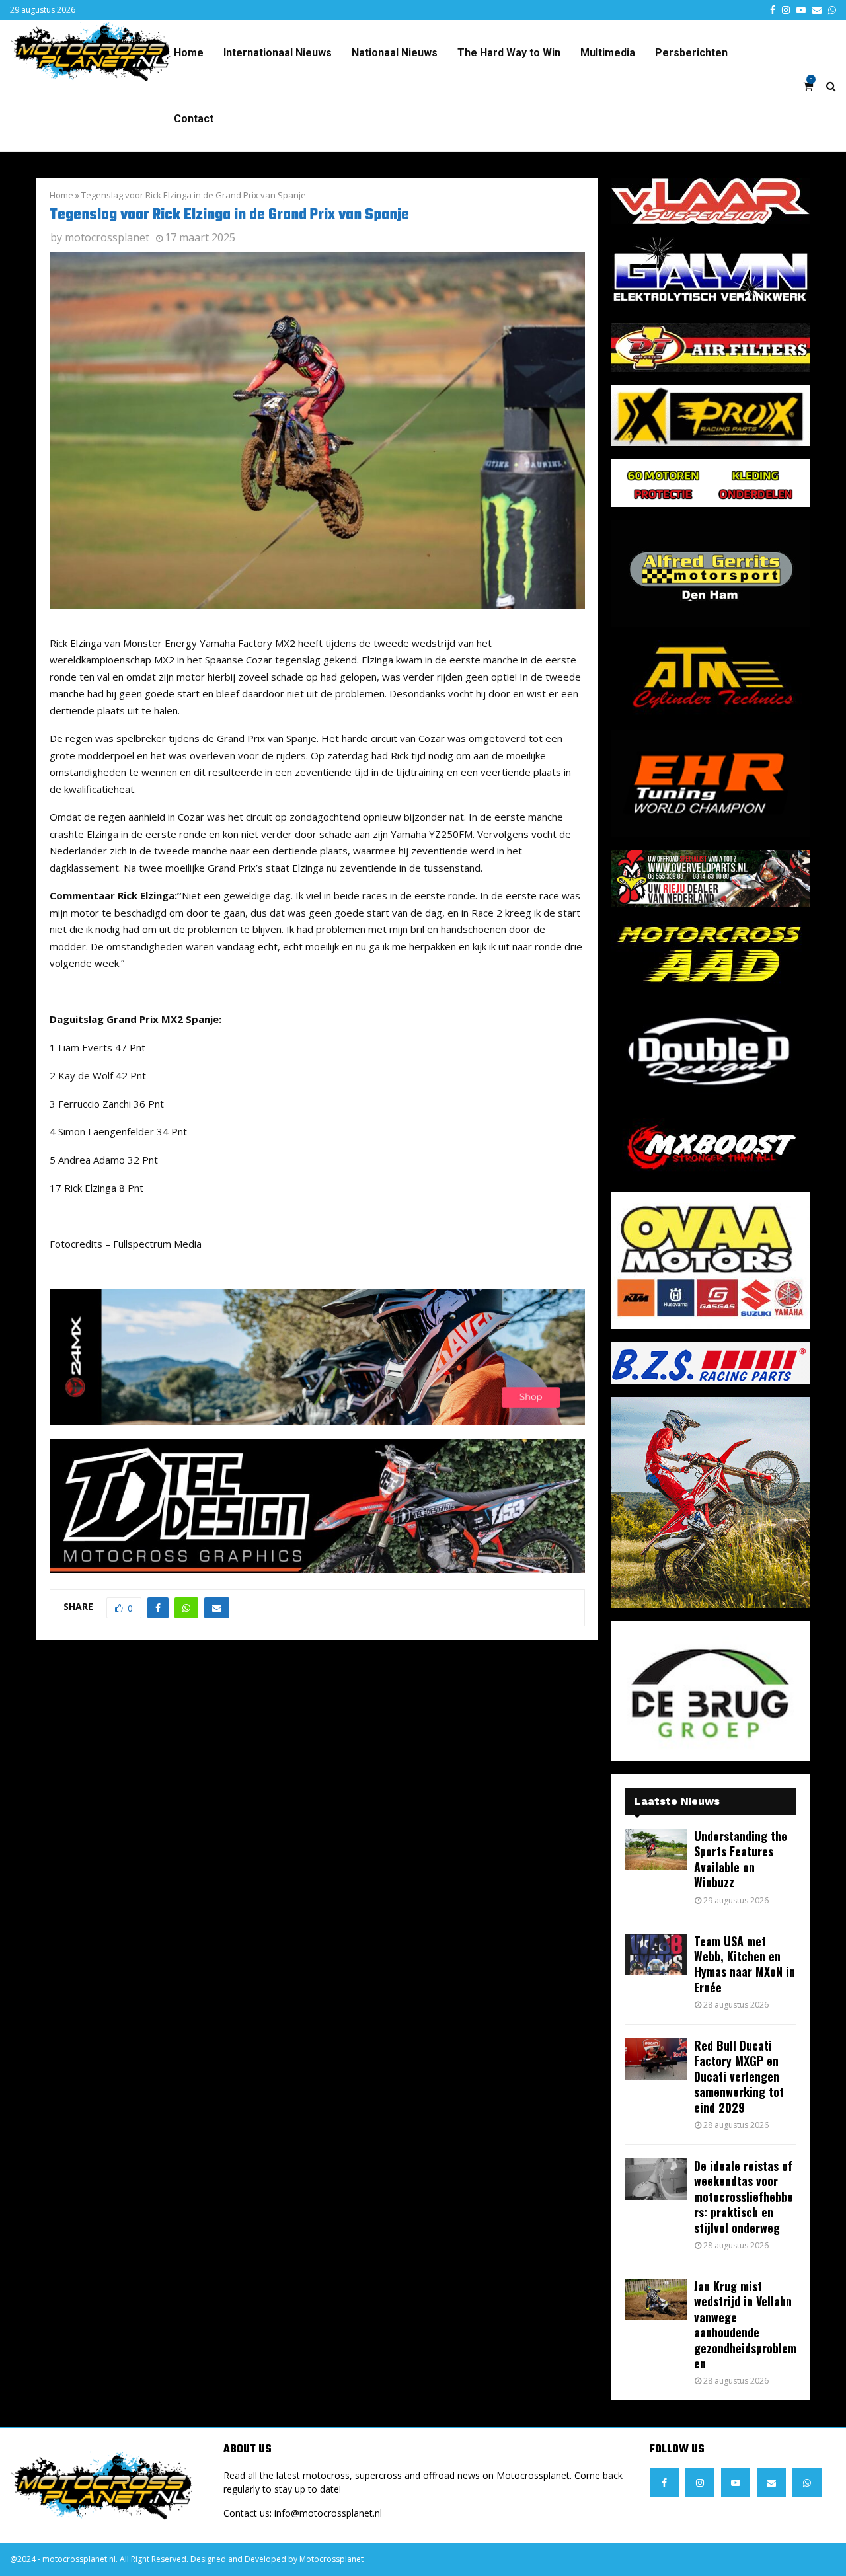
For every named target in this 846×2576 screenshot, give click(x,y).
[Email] (771, 2483)
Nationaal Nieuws (395, 53)
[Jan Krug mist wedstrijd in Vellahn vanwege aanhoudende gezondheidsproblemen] (656, 2299)
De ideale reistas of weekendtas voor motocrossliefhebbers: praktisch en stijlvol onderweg (744, 2197)
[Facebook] (664, 2483)
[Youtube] (736, 2483)
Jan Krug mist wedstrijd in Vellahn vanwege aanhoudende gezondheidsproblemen (745, 2325)
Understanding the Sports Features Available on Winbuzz (741, 1859)
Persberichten (691, 53)
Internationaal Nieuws (278, 53)
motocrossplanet (107, 237)
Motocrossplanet (331, 2559)
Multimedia (608, 53)
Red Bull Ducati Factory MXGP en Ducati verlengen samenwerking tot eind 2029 (739, 2076)
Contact (194, 119)
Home (189, 53)
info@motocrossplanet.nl (328, 2513)
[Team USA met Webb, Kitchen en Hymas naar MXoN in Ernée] (656, 1954)
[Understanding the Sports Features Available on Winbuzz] (656, 1849)
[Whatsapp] (807, 2483)
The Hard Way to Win (509, 53)
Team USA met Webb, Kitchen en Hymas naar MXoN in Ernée (745, 1964)
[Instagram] (700, 2483)
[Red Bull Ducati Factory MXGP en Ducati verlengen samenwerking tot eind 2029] (656, 2059)
